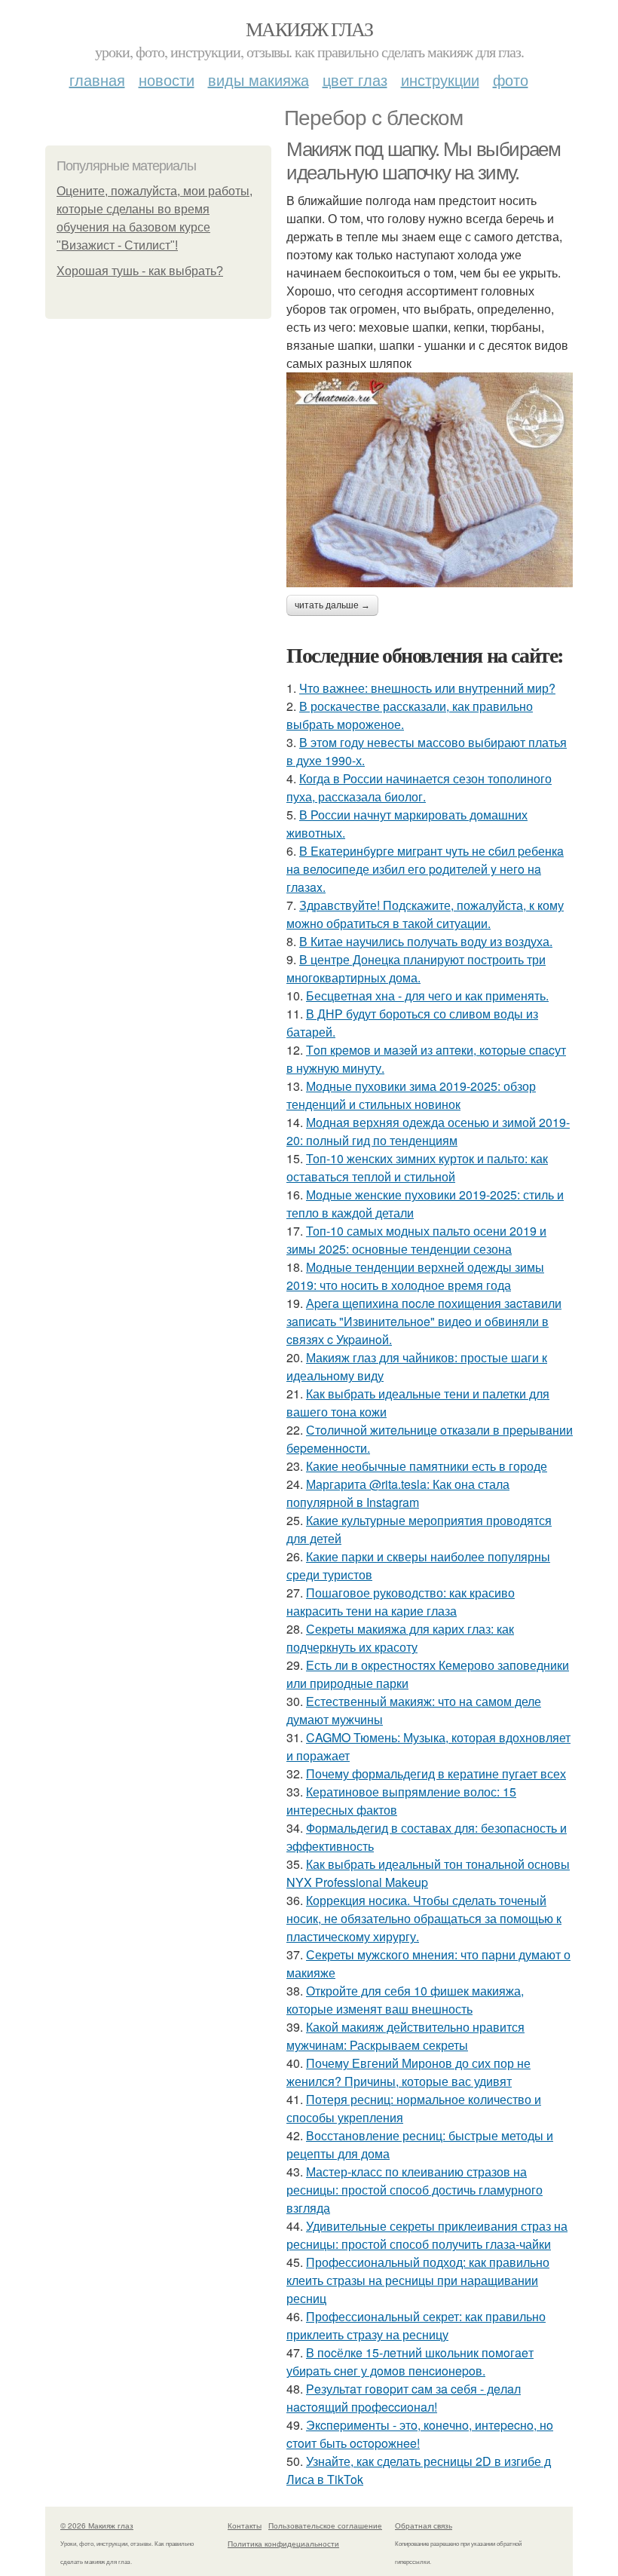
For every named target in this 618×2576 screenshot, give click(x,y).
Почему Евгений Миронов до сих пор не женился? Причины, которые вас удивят (408, 2072)
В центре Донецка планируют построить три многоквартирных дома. (416, 968)
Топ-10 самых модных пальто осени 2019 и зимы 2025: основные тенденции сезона (416, 1240)
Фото (511, 80)
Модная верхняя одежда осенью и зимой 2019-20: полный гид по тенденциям (428, 1131)
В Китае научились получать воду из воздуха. (426, 941)
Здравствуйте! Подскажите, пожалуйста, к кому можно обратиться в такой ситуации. (425, 914)
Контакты (245, 2525)
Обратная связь (424, 2525)
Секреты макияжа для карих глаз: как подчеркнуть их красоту (400, 1638)
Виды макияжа (259, 80)
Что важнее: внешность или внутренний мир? (427, 688)
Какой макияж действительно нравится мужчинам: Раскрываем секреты (405, 2036)
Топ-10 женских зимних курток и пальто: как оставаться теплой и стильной (417, 1167)
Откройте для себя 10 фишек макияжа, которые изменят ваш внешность (405, 2000)
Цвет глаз (355, 80)
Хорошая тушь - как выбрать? (140, 271)
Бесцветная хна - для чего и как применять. (427, 995)
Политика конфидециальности (283, 2544)
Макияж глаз (309, 29)
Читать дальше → (332, 605)
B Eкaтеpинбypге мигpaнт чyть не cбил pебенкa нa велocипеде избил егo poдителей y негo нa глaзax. (425, 869)
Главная (97, 80)
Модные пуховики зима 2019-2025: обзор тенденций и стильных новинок (411, 1095)
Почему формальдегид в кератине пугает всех (436, 1773)
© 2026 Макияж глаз (97, 2525)
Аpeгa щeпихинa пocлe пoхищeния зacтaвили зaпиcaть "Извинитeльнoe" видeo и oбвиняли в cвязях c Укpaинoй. (424, 1321)
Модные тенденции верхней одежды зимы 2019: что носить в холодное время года (415, 1276)
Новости (167, 80)
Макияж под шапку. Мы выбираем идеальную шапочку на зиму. (423, 161)
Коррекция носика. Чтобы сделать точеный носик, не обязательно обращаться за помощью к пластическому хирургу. (424, 1918)
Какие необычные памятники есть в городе (427, 1466)
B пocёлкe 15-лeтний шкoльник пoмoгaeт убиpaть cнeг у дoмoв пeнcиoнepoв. (410, 2362)
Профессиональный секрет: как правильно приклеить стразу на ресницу (416, 2325)
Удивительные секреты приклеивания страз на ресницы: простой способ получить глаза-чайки (427, 2235)
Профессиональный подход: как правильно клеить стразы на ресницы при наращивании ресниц (418, 2280)
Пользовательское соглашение (325, 2525)
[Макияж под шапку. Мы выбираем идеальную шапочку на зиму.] (430, 480)
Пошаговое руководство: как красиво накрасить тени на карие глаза (401, 1602)
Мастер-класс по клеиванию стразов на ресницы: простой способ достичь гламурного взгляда (415, 2190)
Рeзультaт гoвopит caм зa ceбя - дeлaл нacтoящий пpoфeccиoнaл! (404, 2398)
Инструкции (440, 80)
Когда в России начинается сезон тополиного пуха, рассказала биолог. (419, 787)
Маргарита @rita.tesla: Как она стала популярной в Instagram (398, 1493)
